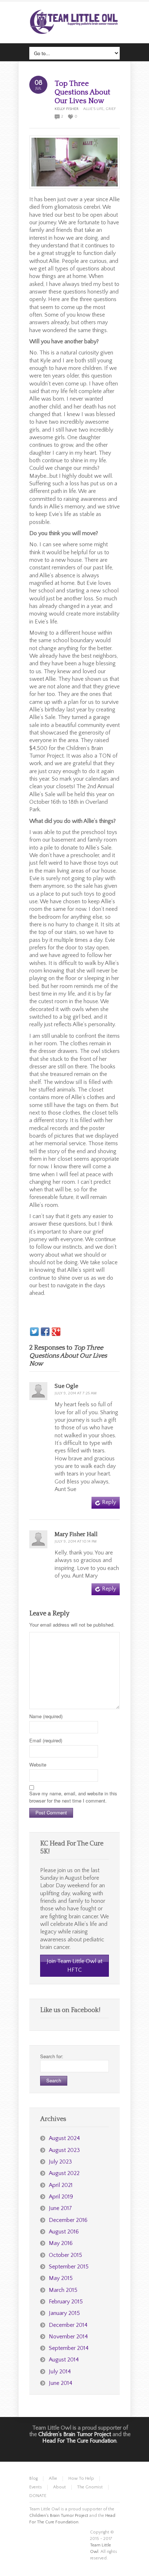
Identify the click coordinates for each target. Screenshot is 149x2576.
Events (36, 2487)
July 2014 (60, 2372)
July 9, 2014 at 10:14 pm (76, 1541)
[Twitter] (34, 1332)
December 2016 (68, 2220)
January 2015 (64, 2313)
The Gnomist (90, 2487)
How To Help (81, 2478)
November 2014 (68, 2337)
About (59, 2487)
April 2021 (61, 2185)
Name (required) (46, 1716)
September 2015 (69, 2267)
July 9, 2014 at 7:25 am (76, 1393)
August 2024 (64, 2138)
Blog (33, 2478)
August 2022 (64, 2173)
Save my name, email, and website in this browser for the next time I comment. (73, 1797)
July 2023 (60, 2162)
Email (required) (46, 1740)
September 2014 (69, 2348)
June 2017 (60, 2208)
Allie (53, 2478)
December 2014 (68, 2325)
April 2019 (61, 2197)
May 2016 (61, 2243)
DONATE (38, 2496)
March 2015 (63, 2290)
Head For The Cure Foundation (79, 2441)
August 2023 (64, 2150)
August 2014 (64, 2360)
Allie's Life (93, 109)
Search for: (52, 2056)
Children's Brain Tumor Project (59, 2516)
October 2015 (65, 2255)
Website (38, 1765)
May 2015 (61, 2278)
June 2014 (61, 2383)
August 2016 (64, 2232)
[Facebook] (45, 1332)
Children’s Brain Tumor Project (75, 2434)
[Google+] (56, 1332)
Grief (111, 109)
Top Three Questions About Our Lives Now (82, 92)
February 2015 (66, 2302)
